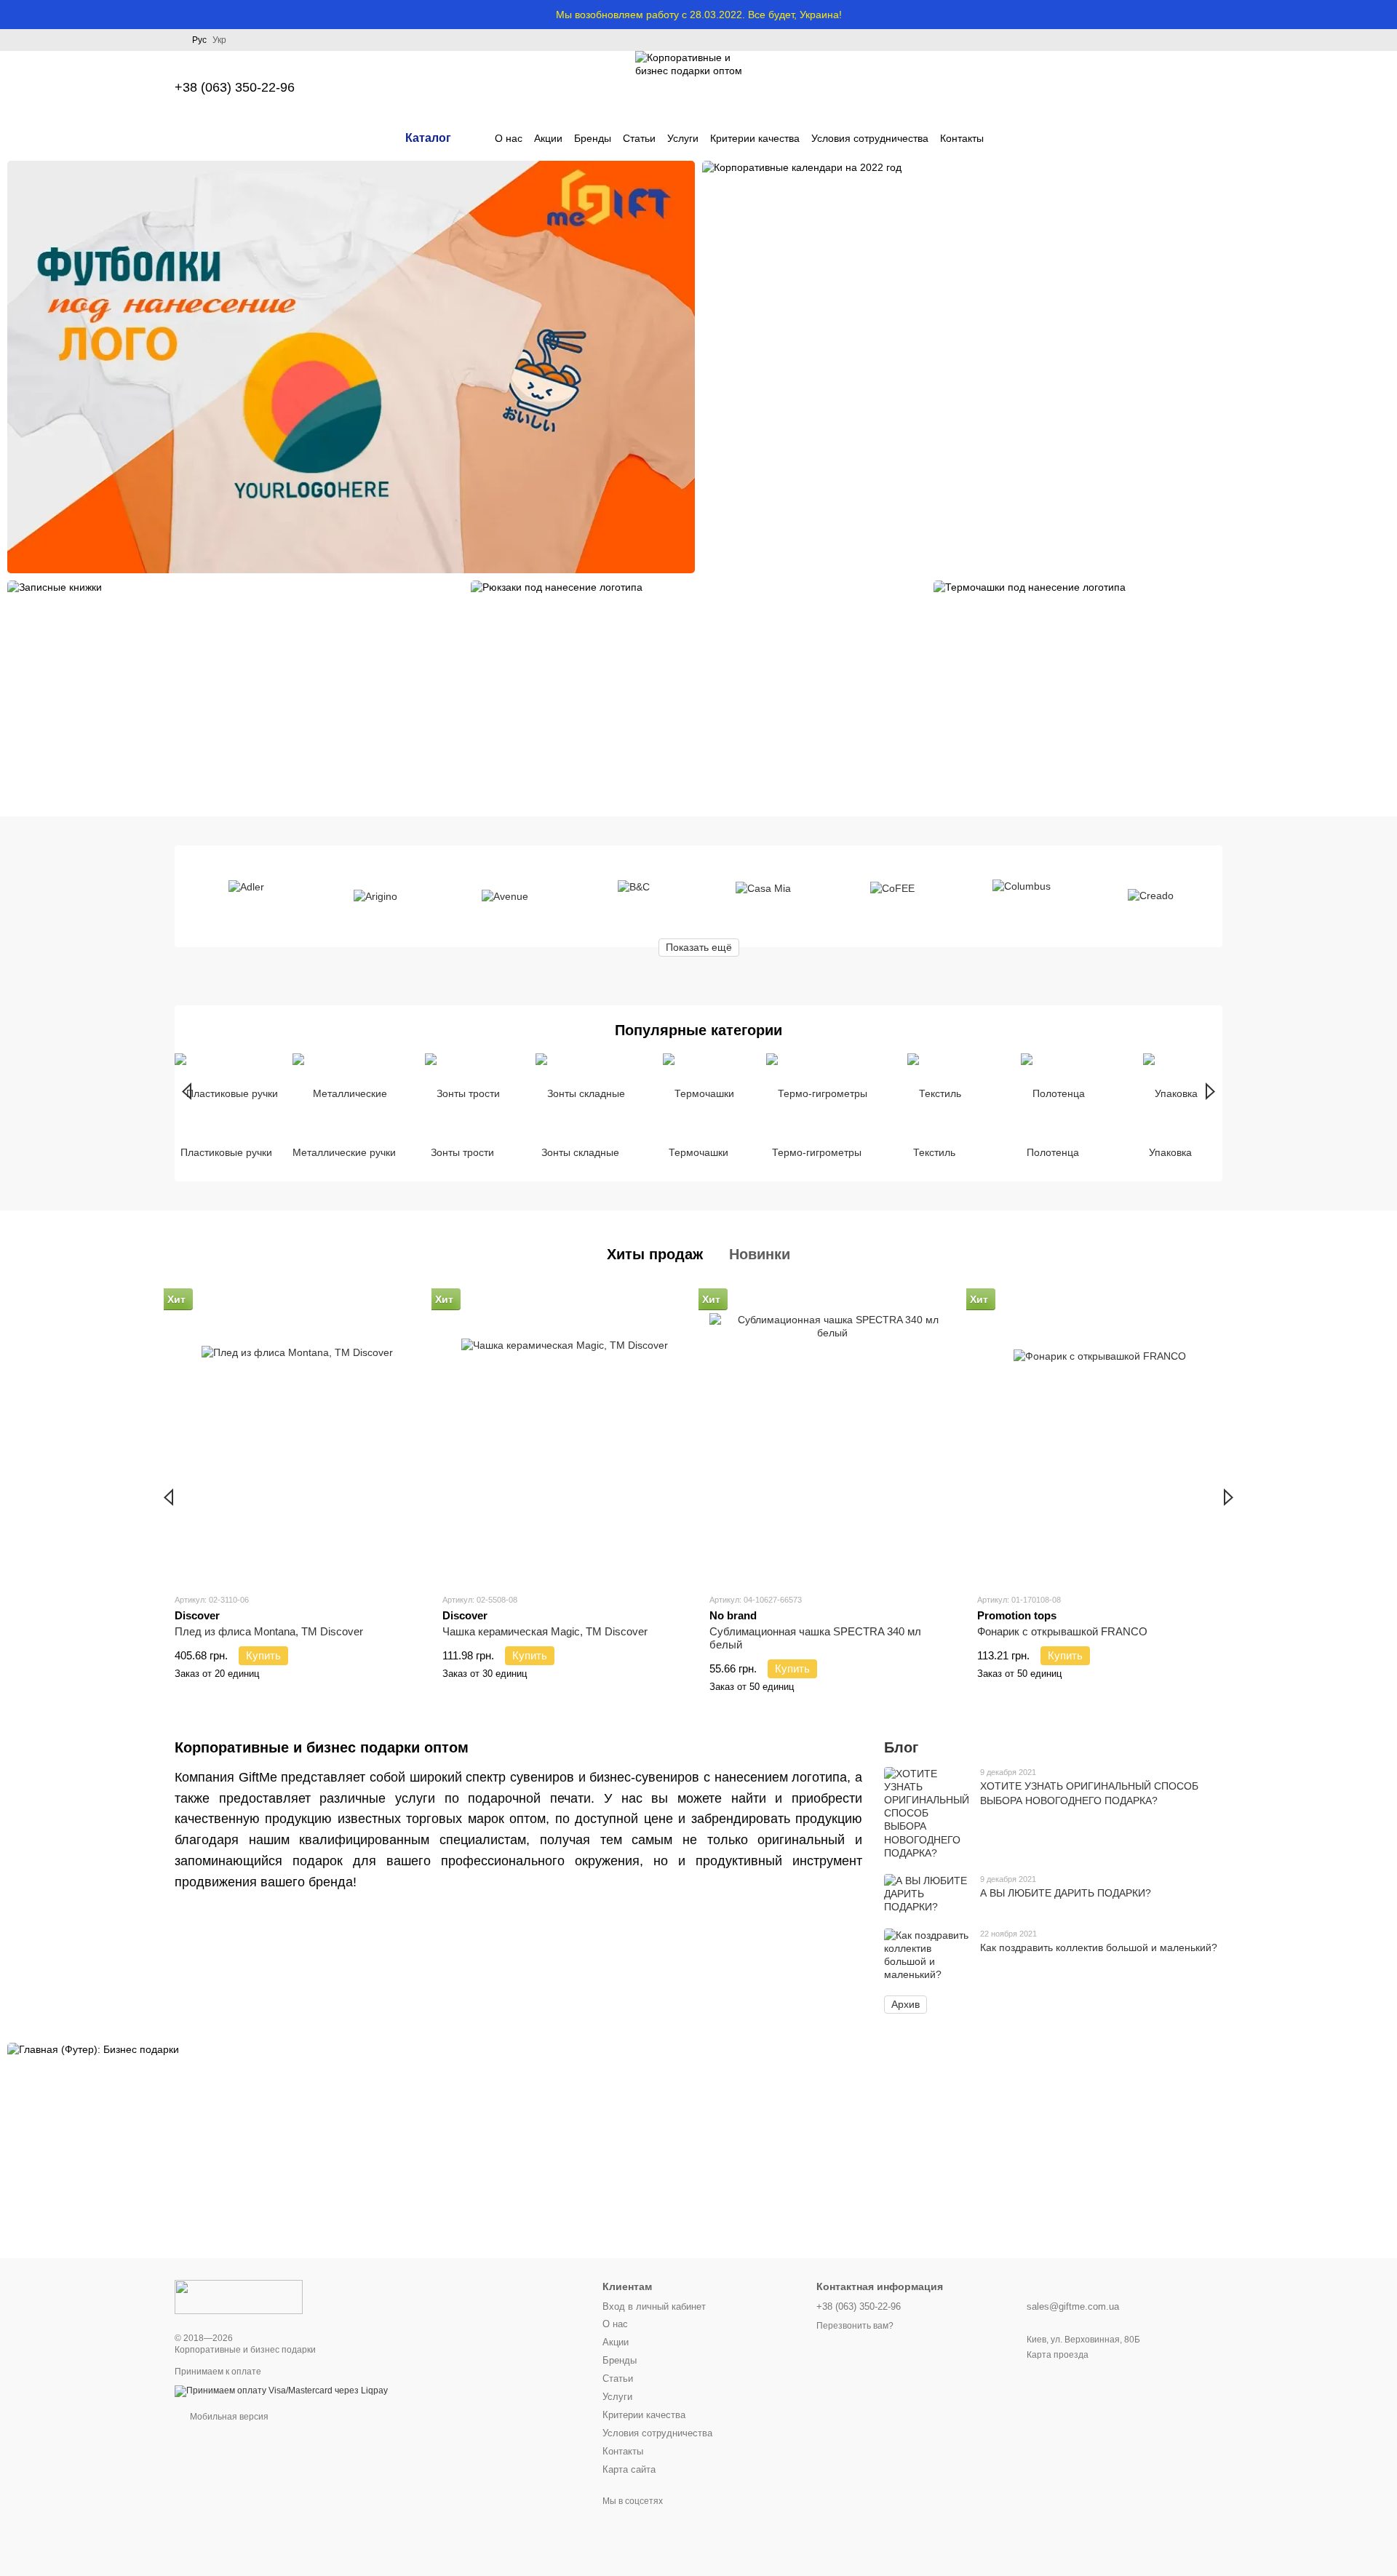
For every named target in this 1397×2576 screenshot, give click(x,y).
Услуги (683, 138)
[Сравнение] (1097, 87)
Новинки (760, 1254)
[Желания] (1135, 87)
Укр (219, 40)
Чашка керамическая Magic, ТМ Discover (545, 1631)
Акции (548, 138)
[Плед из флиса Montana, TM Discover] (298, 1436)
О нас (509, 138)
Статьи (639, 138)
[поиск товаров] (1010, 138)
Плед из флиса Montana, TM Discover (269, 1631)
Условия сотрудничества (870, 138)
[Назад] (187, 1091)
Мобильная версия (228, 2417)
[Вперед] (1210, 1091)
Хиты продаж (655, 1254)
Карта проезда (1058, 2355)
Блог (901, 1747)
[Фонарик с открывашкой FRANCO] (1100, 1436)
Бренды (593, 138)
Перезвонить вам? (855, 2326)
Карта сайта (629, 2469)
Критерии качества (755, 138)
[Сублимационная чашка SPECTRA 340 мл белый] (832, 1436)
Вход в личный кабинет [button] (654, 2306)
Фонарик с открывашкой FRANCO (1062, 1631)
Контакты (962, 138)
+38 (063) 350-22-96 (235, 87)
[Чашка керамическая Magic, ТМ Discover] (565, 1436)
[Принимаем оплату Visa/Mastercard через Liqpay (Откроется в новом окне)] (281, 2390)
